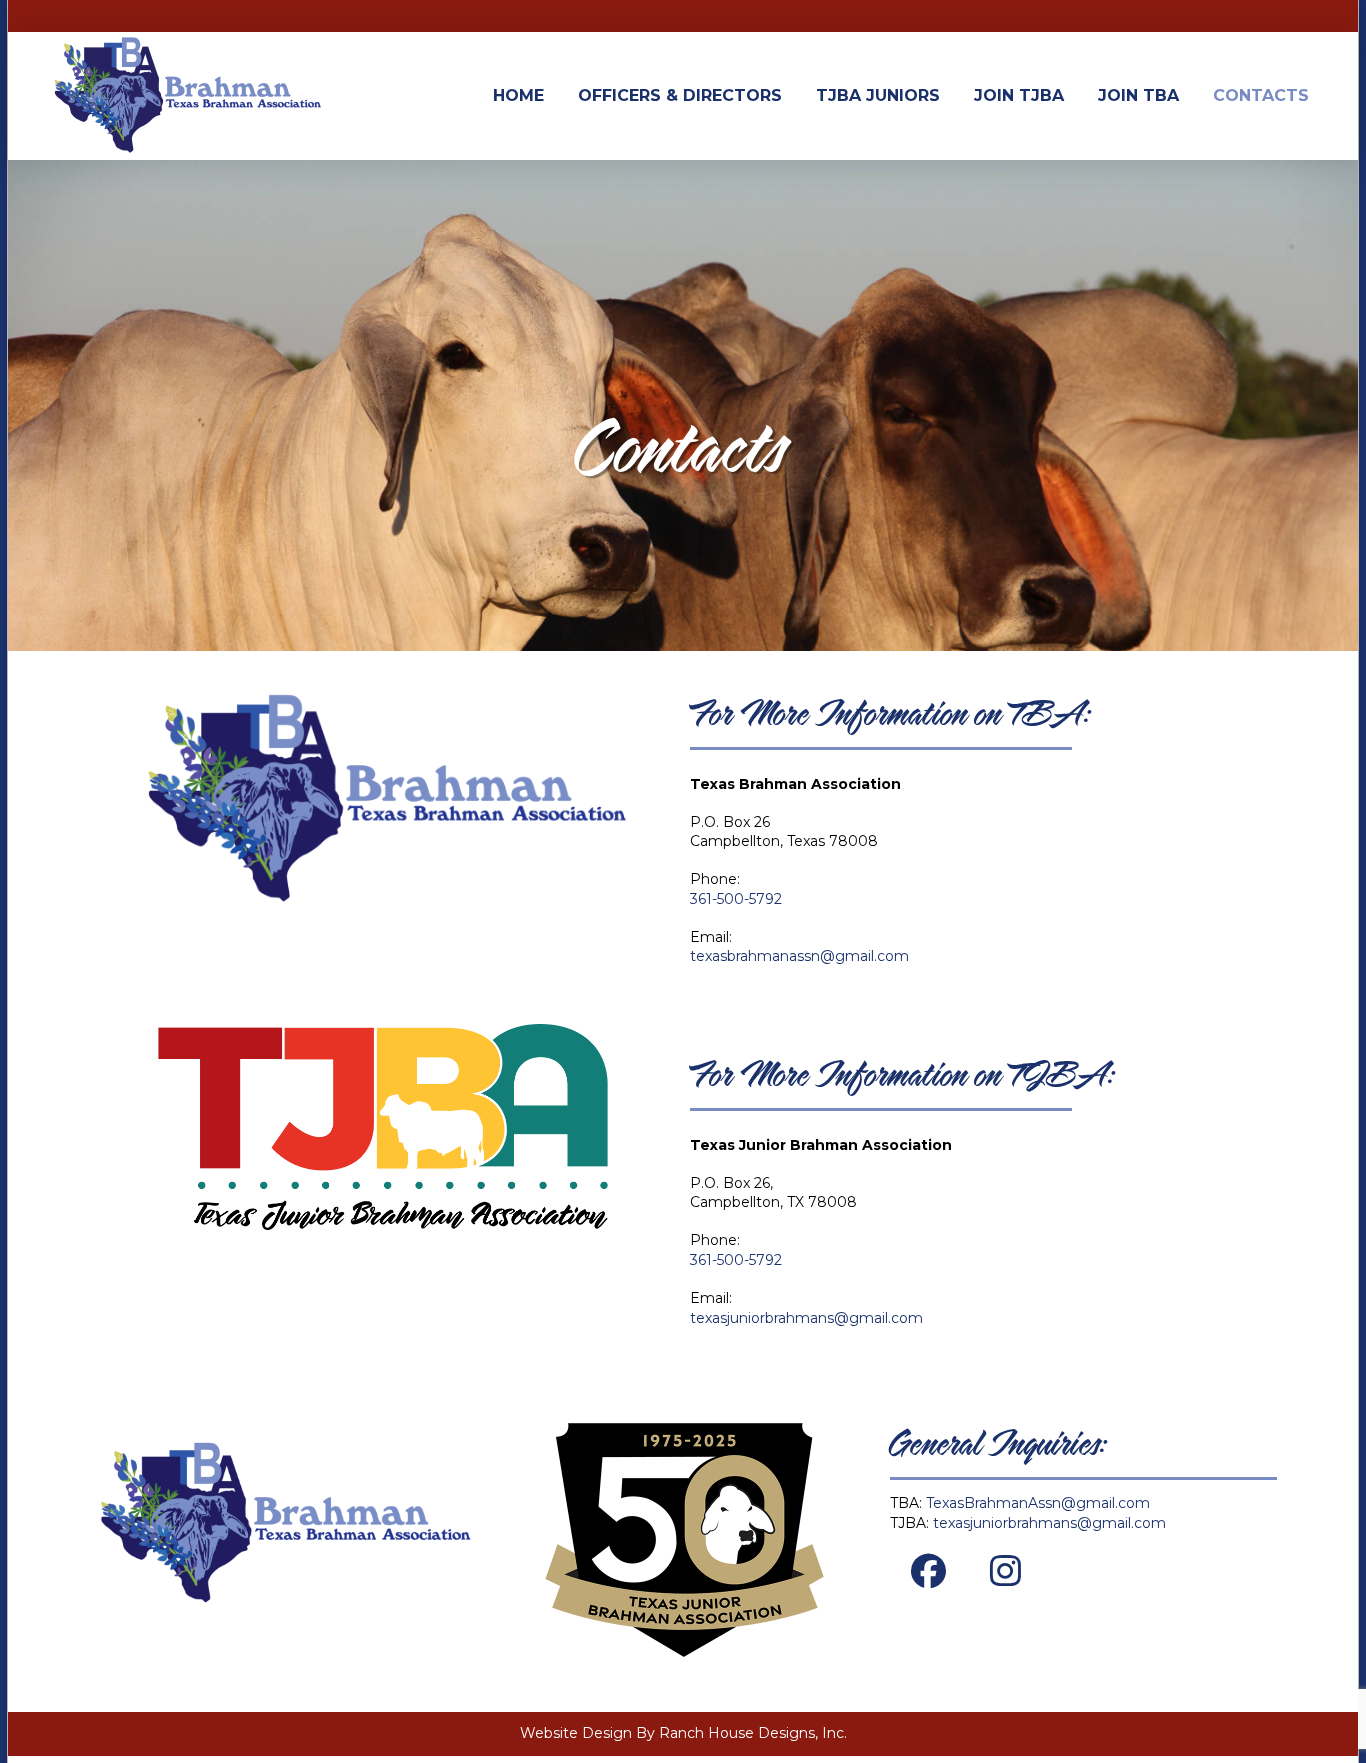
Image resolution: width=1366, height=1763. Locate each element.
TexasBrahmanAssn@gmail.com (1038, 1503)
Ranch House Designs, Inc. (753, 1733)
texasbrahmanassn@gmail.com (799, 956)
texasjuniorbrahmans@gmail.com (806, 1318)
